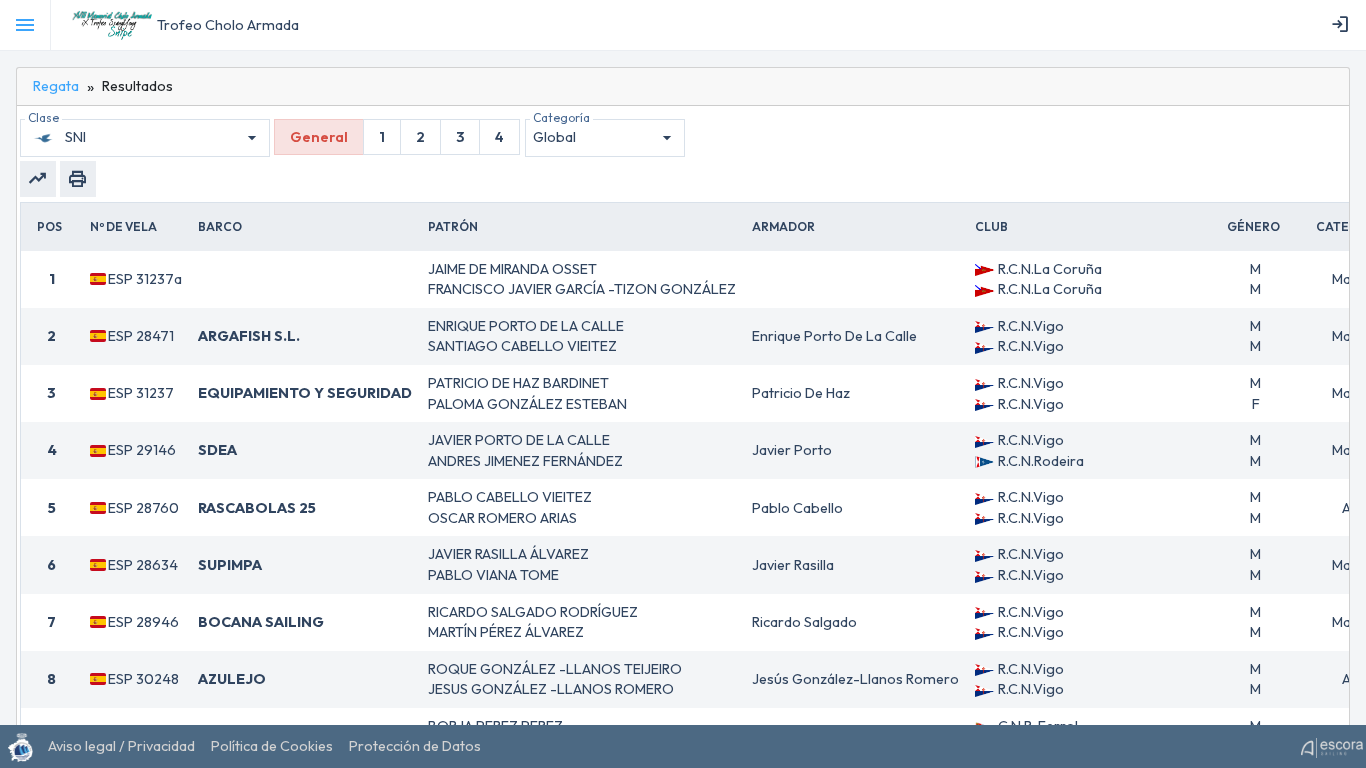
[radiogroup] (397, 137)
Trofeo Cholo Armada (228, 25)
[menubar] (1344, 25)
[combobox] (163, 138)
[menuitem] (1344, 25)
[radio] (319, 137)
